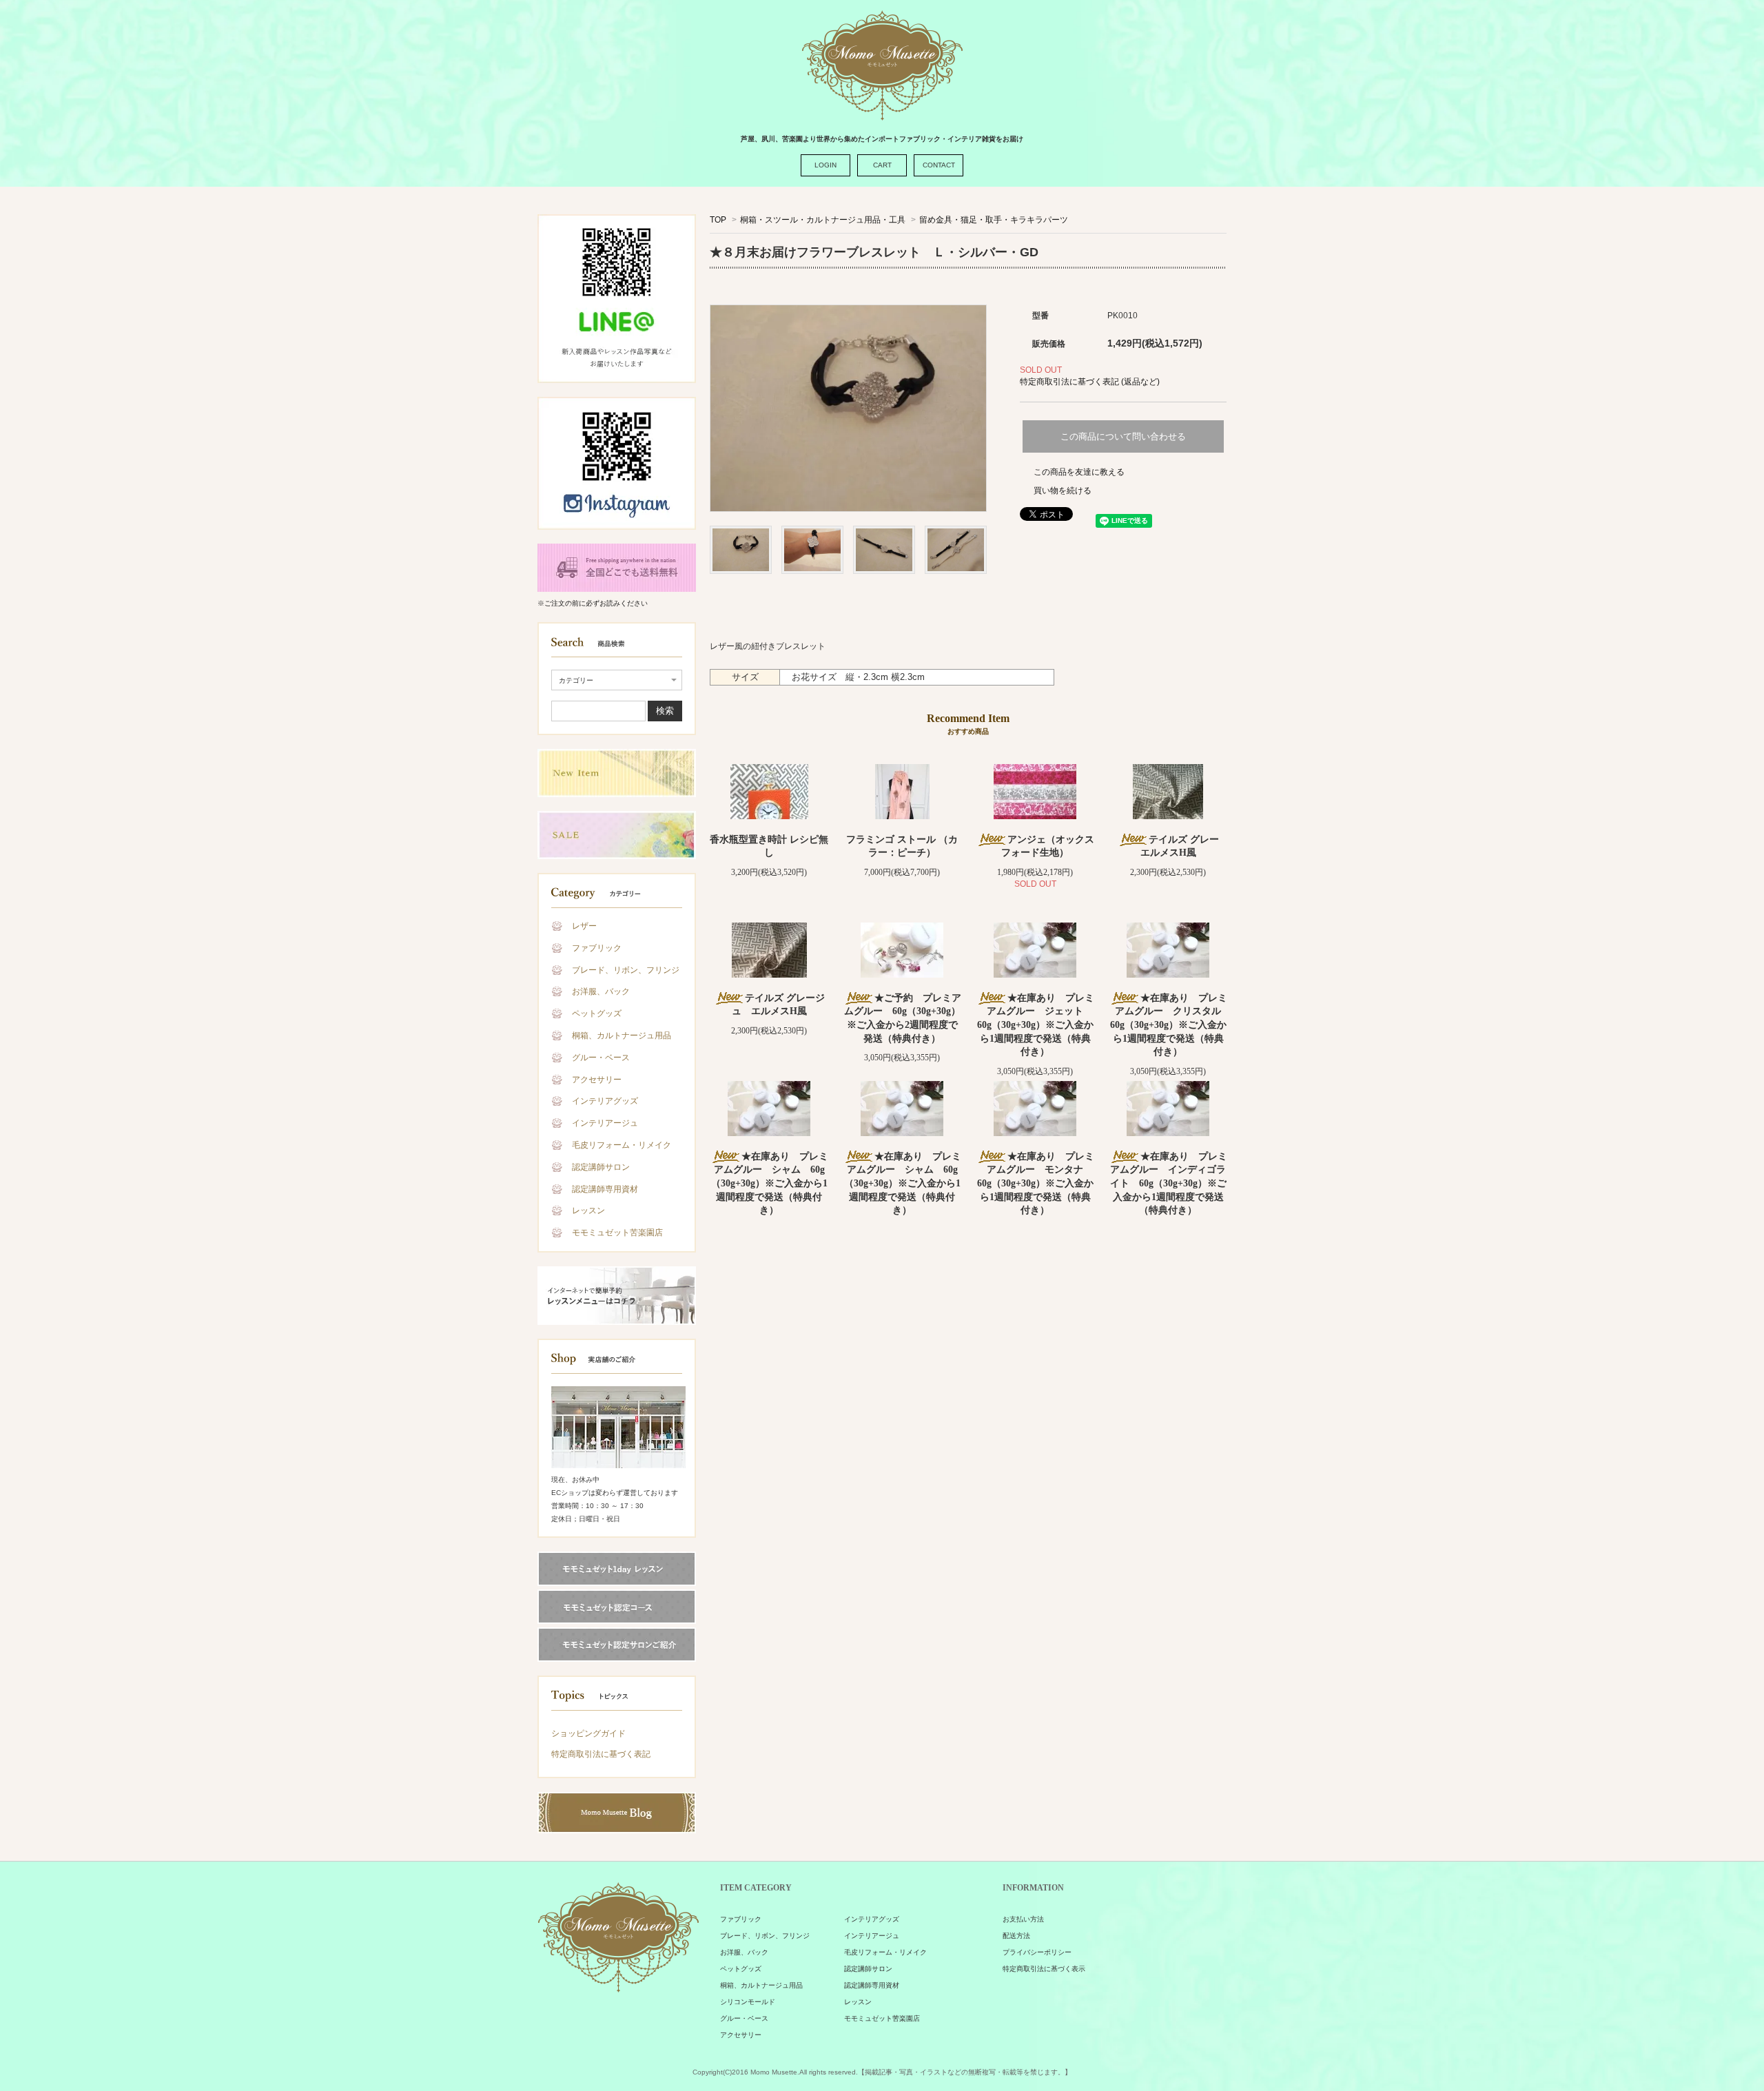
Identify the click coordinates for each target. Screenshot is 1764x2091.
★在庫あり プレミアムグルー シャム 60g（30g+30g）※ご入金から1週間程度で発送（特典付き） (770, 1183)
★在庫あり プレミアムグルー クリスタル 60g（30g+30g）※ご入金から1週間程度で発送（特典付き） (1171, 1025)
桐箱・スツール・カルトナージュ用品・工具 (823, 220)
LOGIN (825, 165)
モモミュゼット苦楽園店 (617, 1233)
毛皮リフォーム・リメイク (622, 1145)
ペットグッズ (597, 1013)
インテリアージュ (605, 1123)
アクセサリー (597, 1080)
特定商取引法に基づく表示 (1044, 1969)
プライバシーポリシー (1037, 1952)
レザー (584, 926)
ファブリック (597, 948)
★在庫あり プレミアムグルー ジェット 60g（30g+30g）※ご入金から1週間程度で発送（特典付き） (1036, 1025)
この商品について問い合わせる (1123, 436)
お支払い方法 (1023, 1919)
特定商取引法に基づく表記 (601, 1754)
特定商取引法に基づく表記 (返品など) (1090, 382)
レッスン (588, 1211)
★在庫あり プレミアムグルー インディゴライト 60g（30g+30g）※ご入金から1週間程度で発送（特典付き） (1169, 1183)
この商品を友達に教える (1079, 472)
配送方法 (1016, 1936)
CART (882, 165)
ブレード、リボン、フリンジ (626, 970)
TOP (718, 220)
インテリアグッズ (605, 1101)
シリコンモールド (748, 2002)
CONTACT (939, 165)
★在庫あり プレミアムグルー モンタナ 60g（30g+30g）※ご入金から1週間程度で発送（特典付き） (1036, 1183)
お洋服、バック (601, 991)
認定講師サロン (601, 1167)
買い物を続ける (1063, 491)
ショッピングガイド (588, 1733)
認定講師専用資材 (605, 1189)
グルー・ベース (601, 1058)
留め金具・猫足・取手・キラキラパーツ (994, 220)
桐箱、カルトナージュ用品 (622, 1036)
